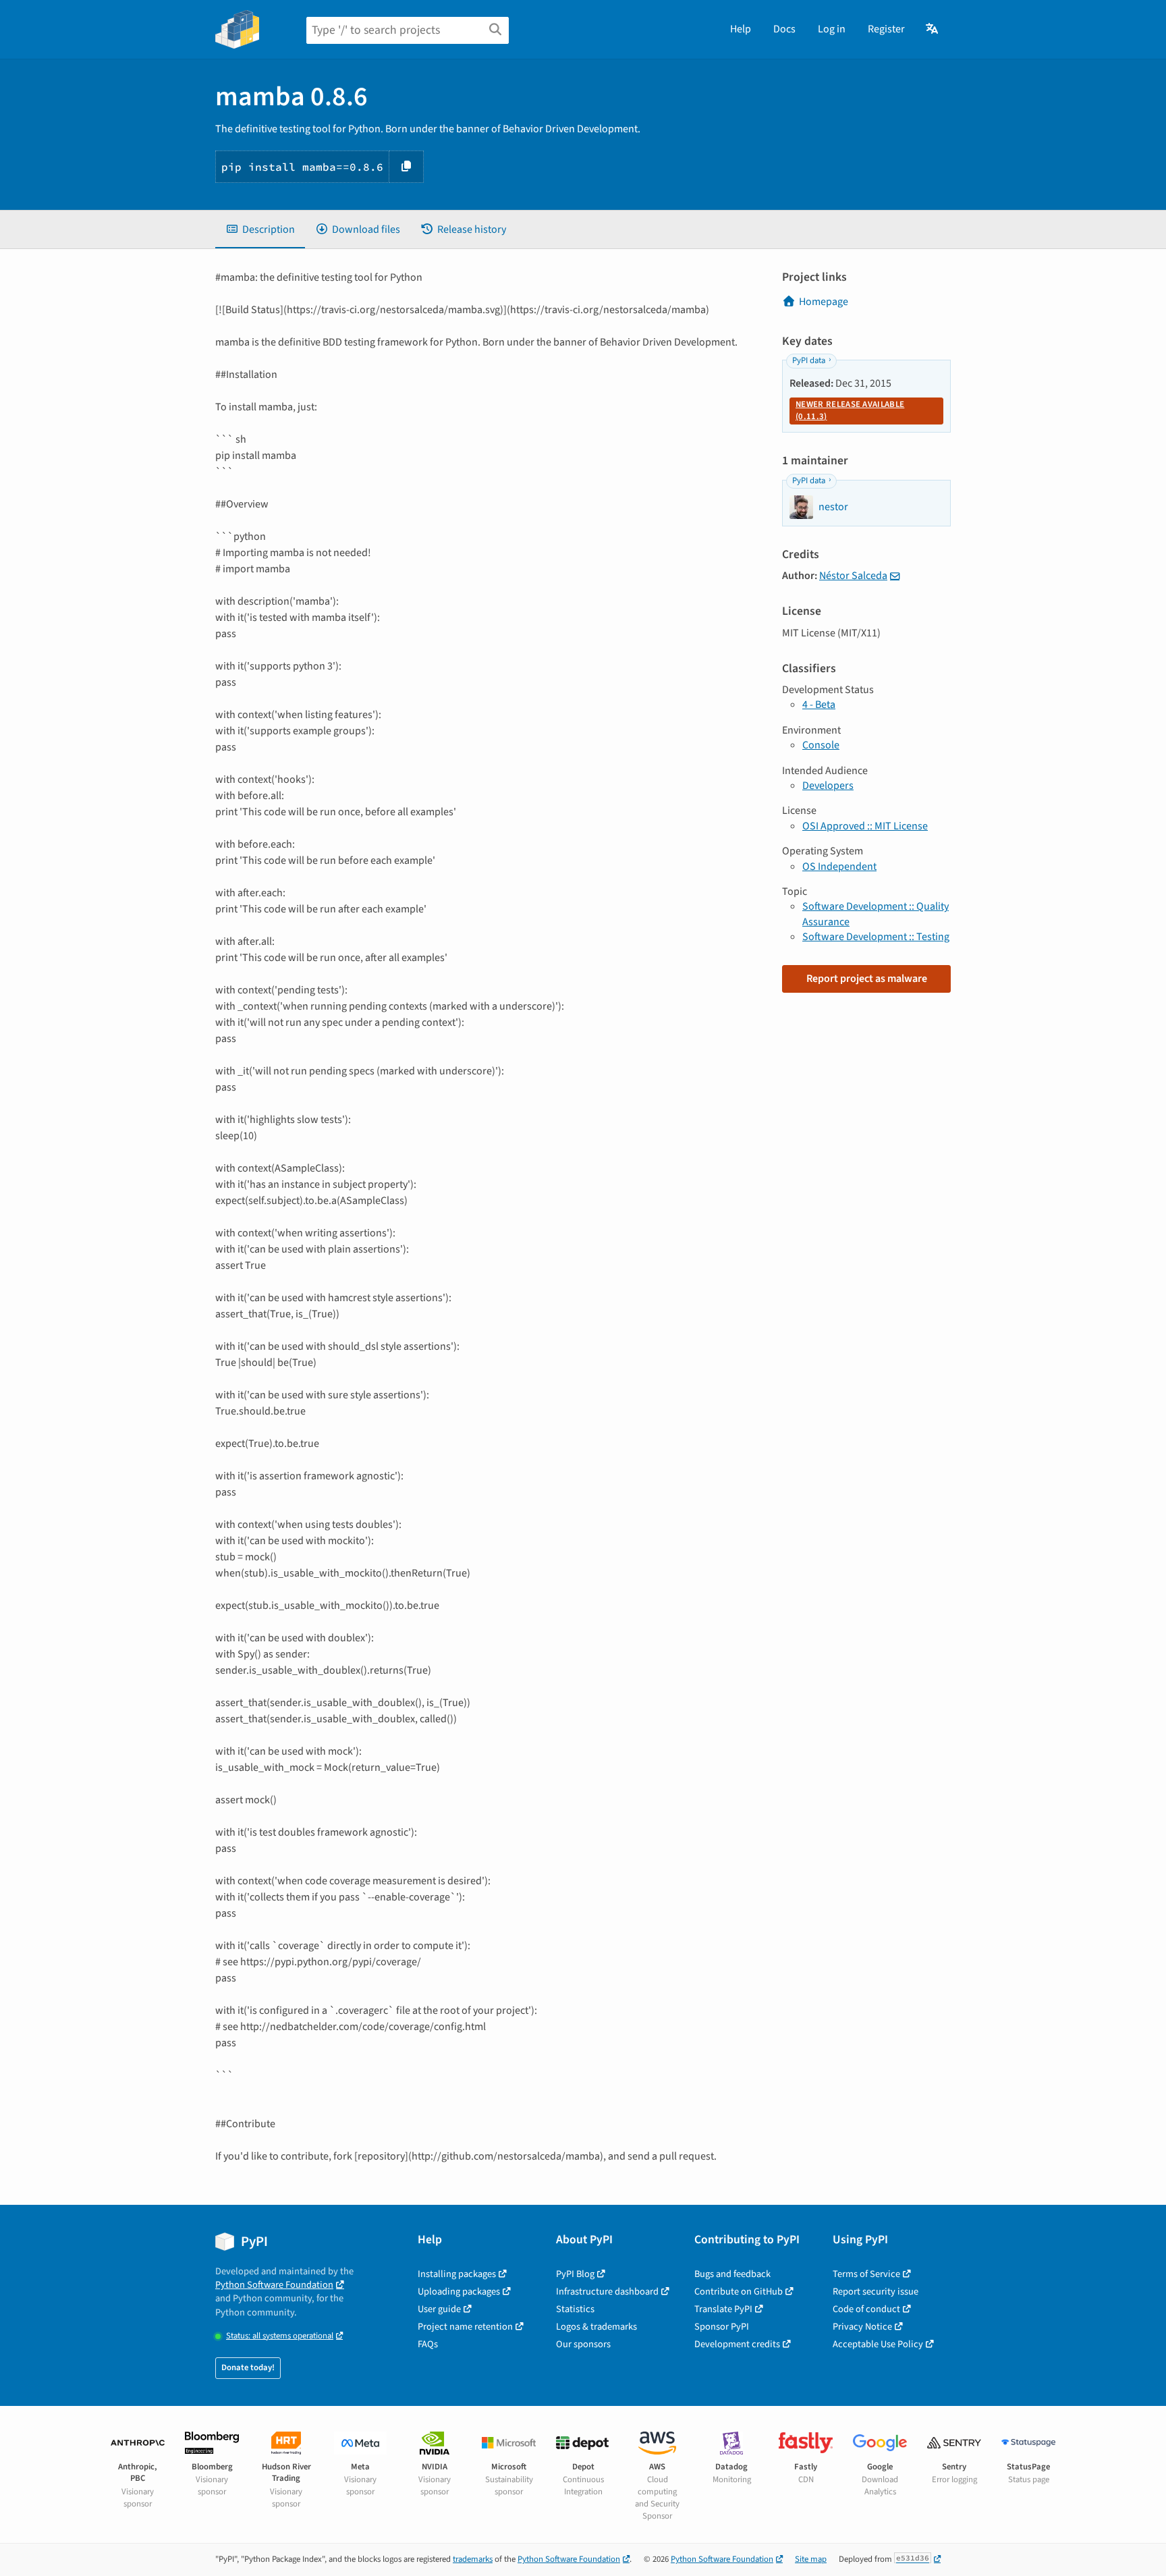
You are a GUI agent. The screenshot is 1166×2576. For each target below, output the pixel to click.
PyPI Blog (575, 2274)
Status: (280, 2336)
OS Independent (839, 867)
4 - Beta (819, 705)
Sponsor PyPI (722, 2327)
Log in (832, 29)
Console (821, 745)
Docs (784, 29)
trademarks (473, 2559)
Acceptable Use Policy (878, 2344)
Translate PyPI (723, 2309)
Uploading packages (459, 2292)
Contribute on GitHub (739, 2292)
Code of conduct (866, 2309)
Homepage (824, 302)
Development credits (737, 2344)
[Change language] (933, 29)
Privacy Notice (862, 2327)
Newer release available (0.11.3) (850, 410)
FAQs (428, 2344)
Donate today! (248, 2367)
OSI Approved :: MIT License (865, 826)
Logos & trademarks (596, 2327)
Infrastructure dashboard (607, 2292)
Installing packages (457, 2274)
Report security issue (876, 2292)
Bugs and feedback (732, 2274)
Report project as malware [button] (867, 979)
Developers (828, 786)
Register (886, 29)
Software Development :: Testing (876, 937)
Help (741, 29)
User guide (439, 2309)
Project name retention (465, 2327)
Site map (811, 2559)
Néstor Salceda (853, 576)
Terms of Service (866, 2274)
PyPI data (809, 360)
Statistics (575, 2309)
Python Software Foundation (274, 2285)
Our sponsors (583, 2344)
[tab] (260, 229)
